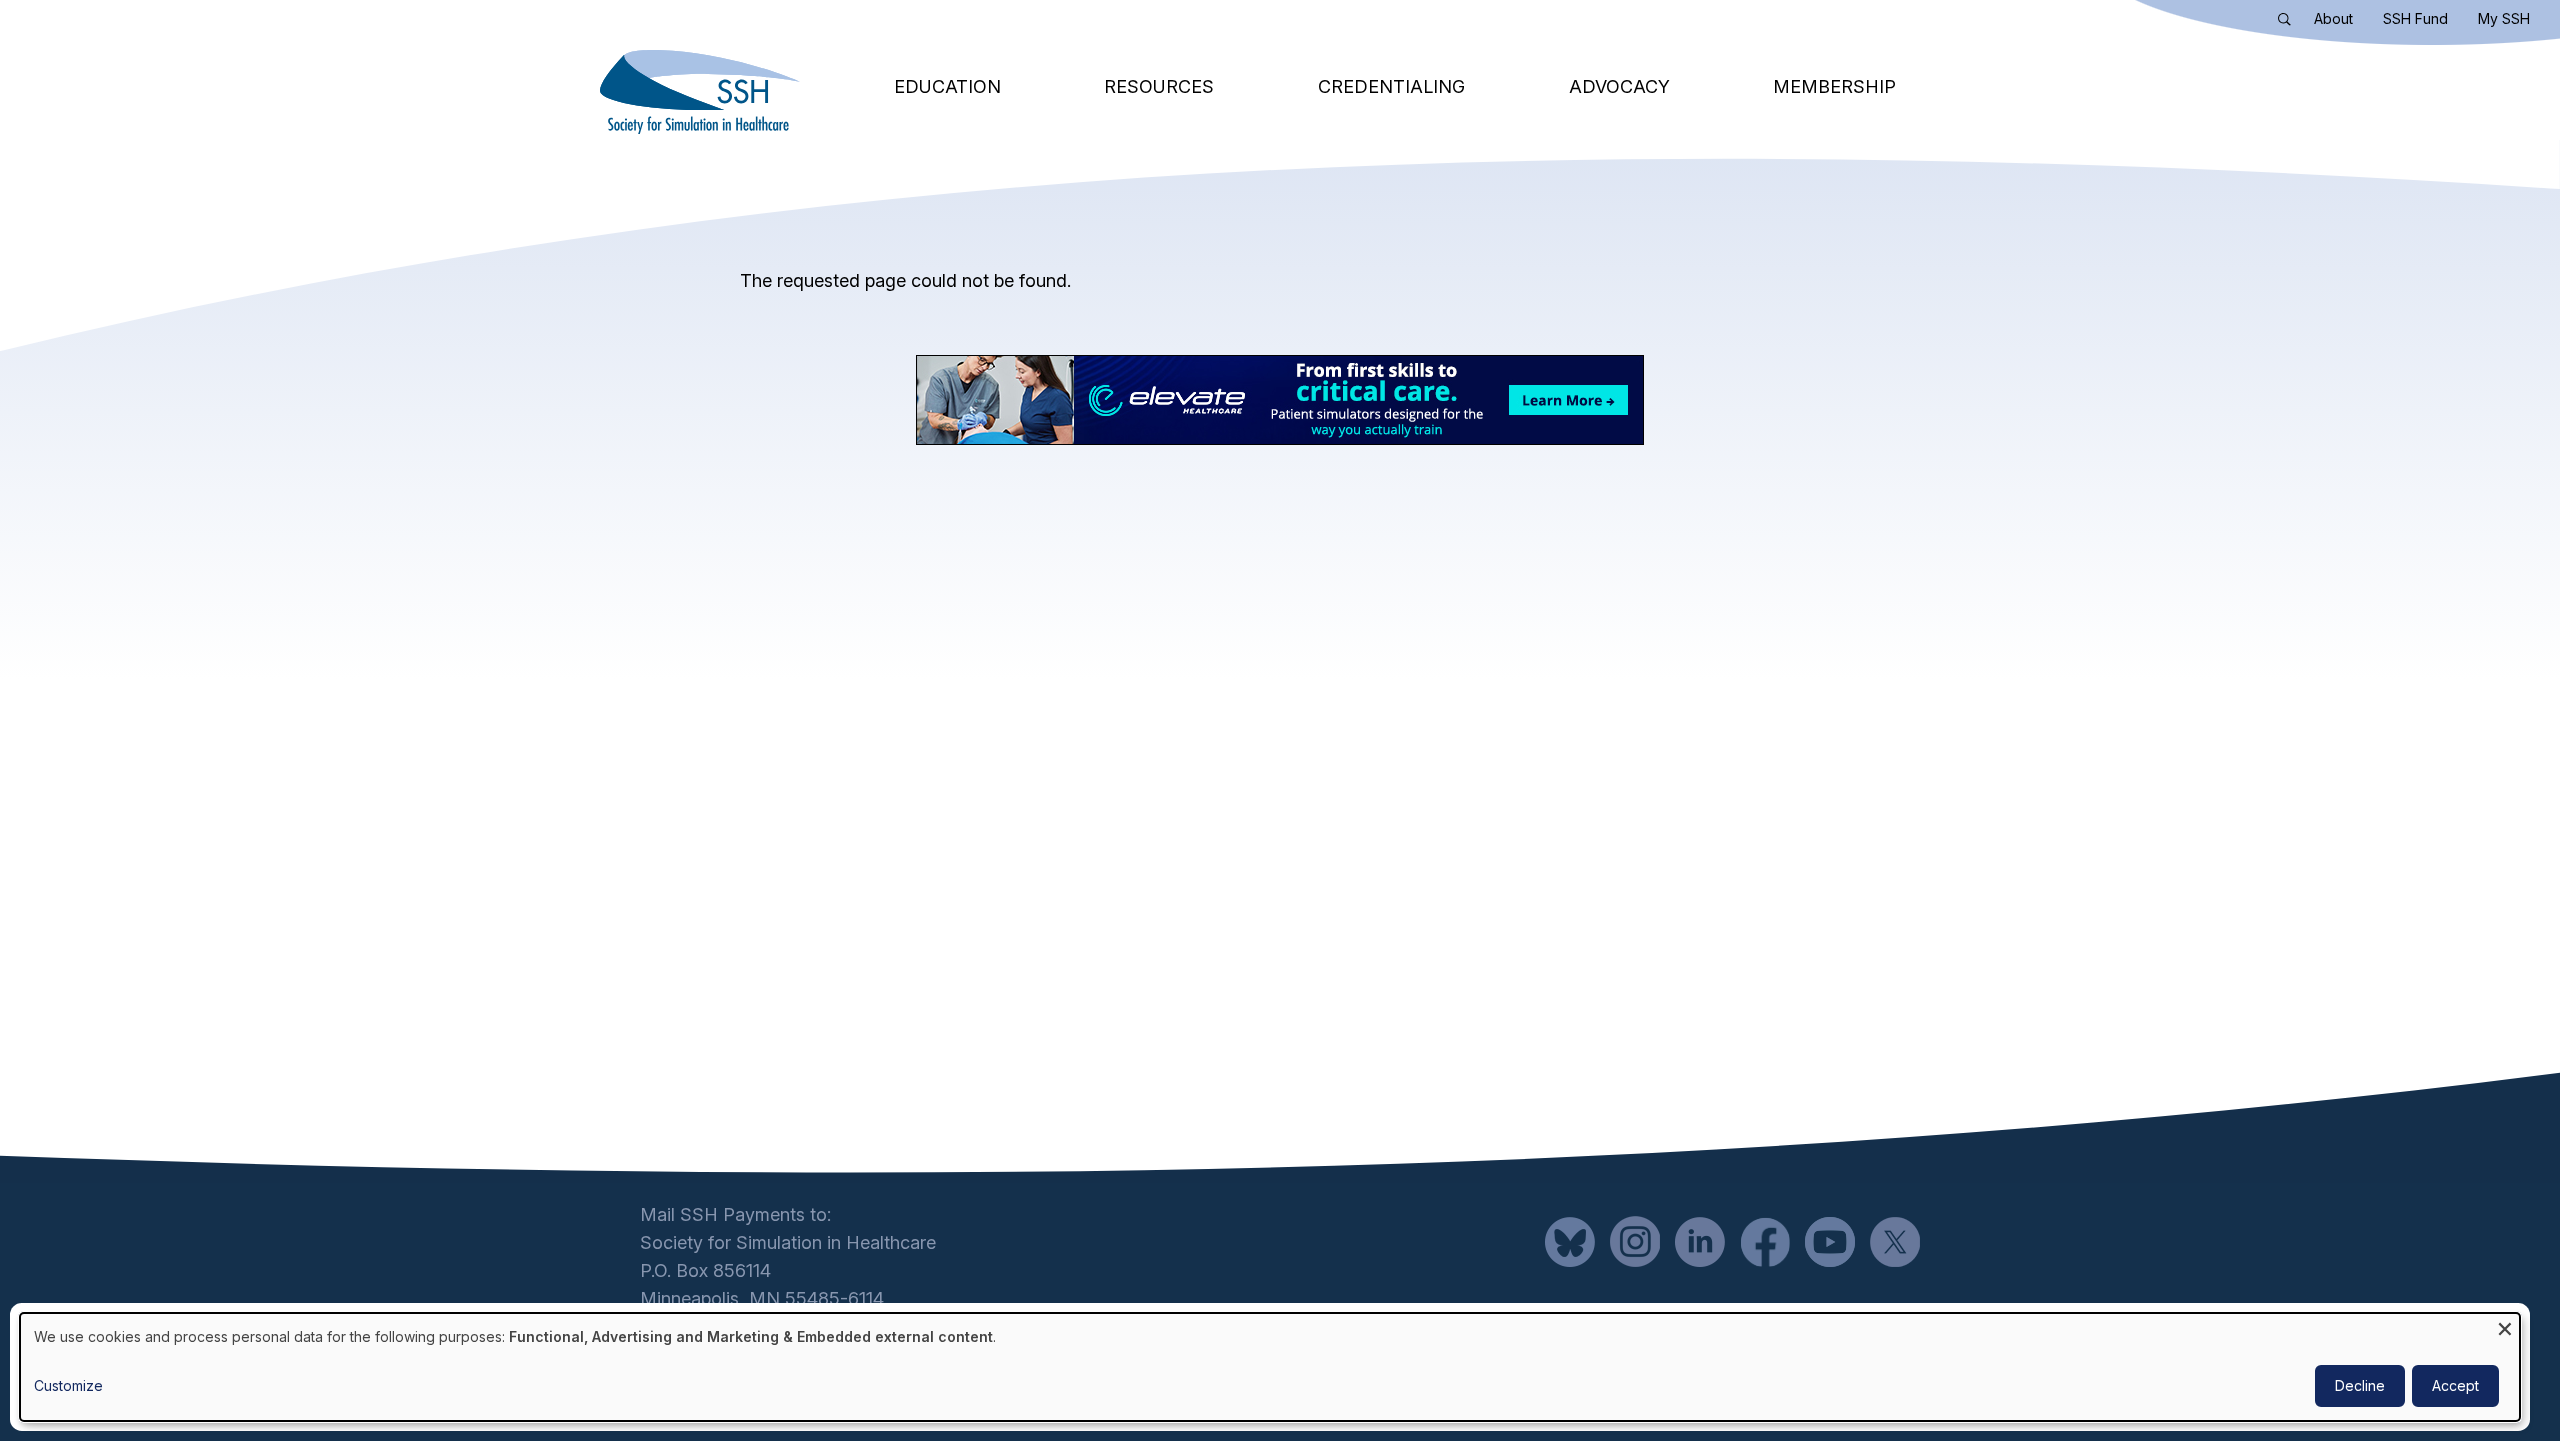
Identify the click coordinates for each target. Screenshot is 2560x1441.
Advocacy (1619, 86)
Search (2289, 23)
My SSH (2504, 18)
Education (947, 86)
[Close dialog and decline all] (2505, 1325)
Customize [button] (68, 1385)
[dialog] (1270, 1367)
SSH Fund (2415, 18)
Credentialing (1391, 86)
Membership (1834, 86)
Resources (1159, 86)
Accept (2455, 1385)
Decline (2360, 1385)
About (2333, 18)
